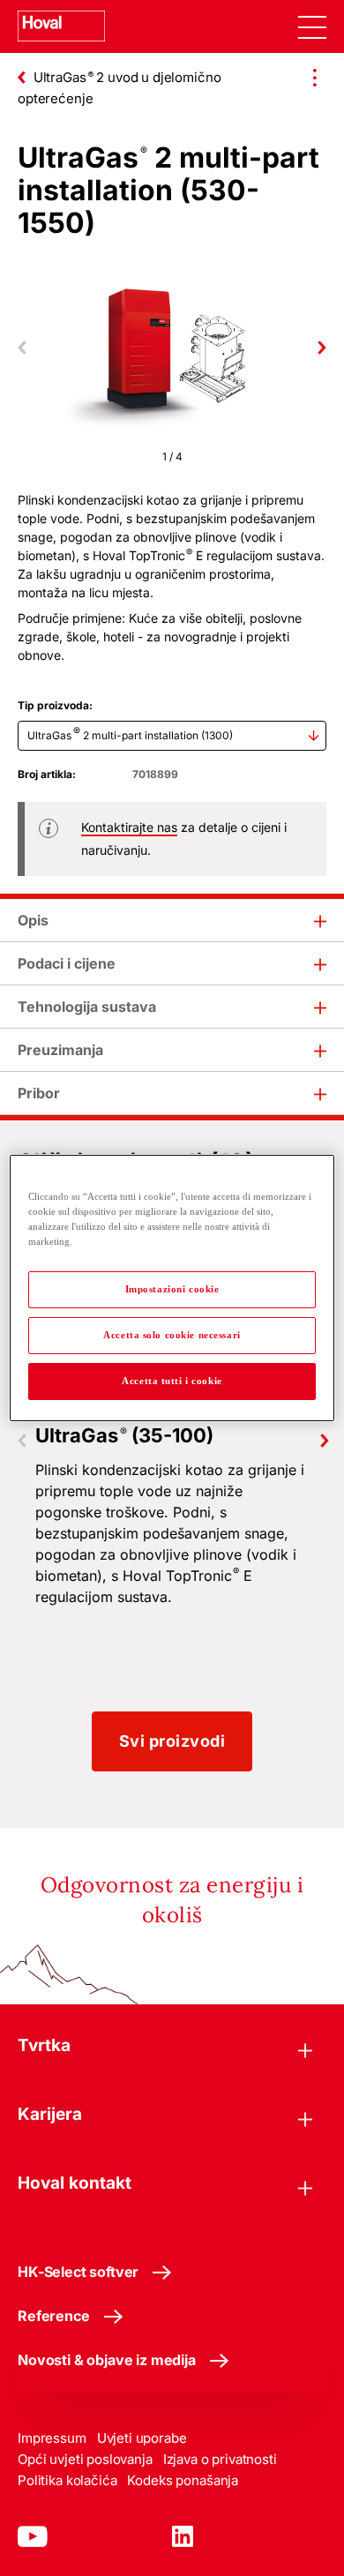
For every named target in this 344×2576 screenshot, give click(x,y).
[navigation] (312, 26)
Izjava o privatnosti (220, 2459)
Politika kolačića (67, 2480)
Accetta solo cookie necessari (172, 1335)
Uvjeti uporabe (142, 2438)
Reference (54, 2316)
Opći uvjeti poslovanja (85, 2459)
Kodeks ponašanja (183, 2480)
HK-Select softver (78, 2272)
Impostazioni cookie (172, 1289)
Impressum (52, 2438)
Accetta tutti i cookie (172, 1381)
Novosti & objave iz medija (107, 2360)
